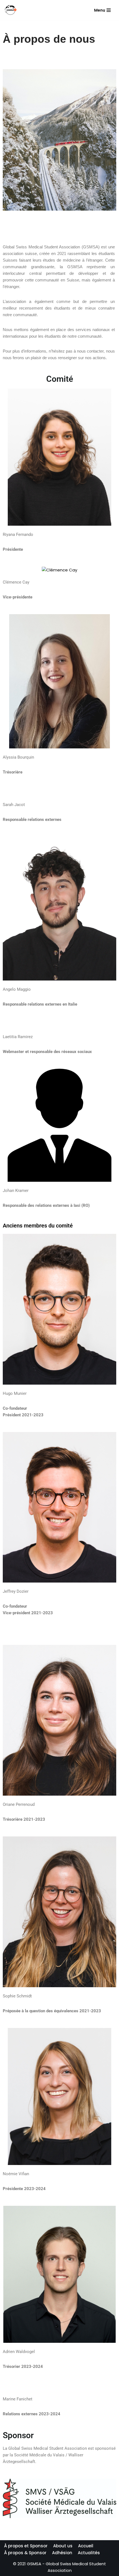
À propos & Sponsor (25, 2553)
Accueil (86, 2546)
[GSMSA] (10, 10)
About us (63, 2546)
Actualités (89, 2553)
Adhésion (62, 2553)
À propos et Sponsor (26, 2546)
